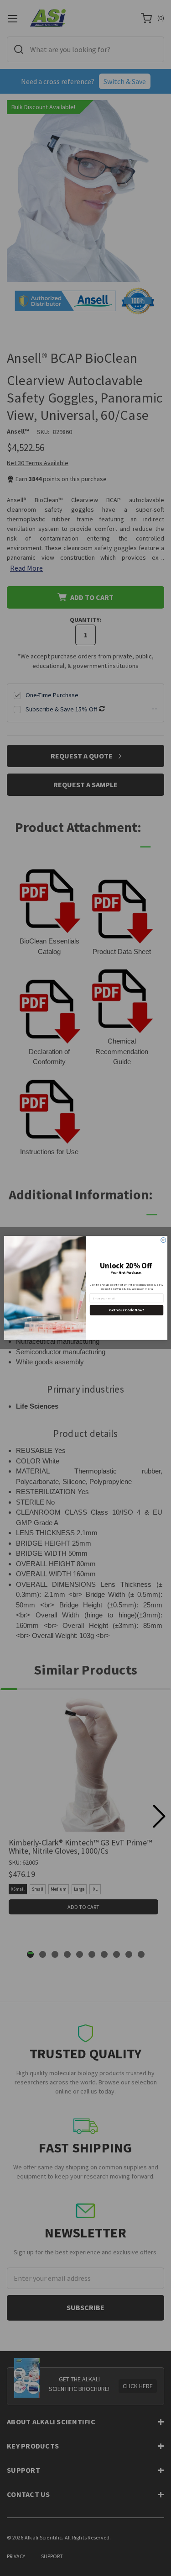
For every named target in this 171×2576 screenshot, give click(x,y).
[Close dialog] (163, 1240)
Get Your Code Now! (126, 1310)
